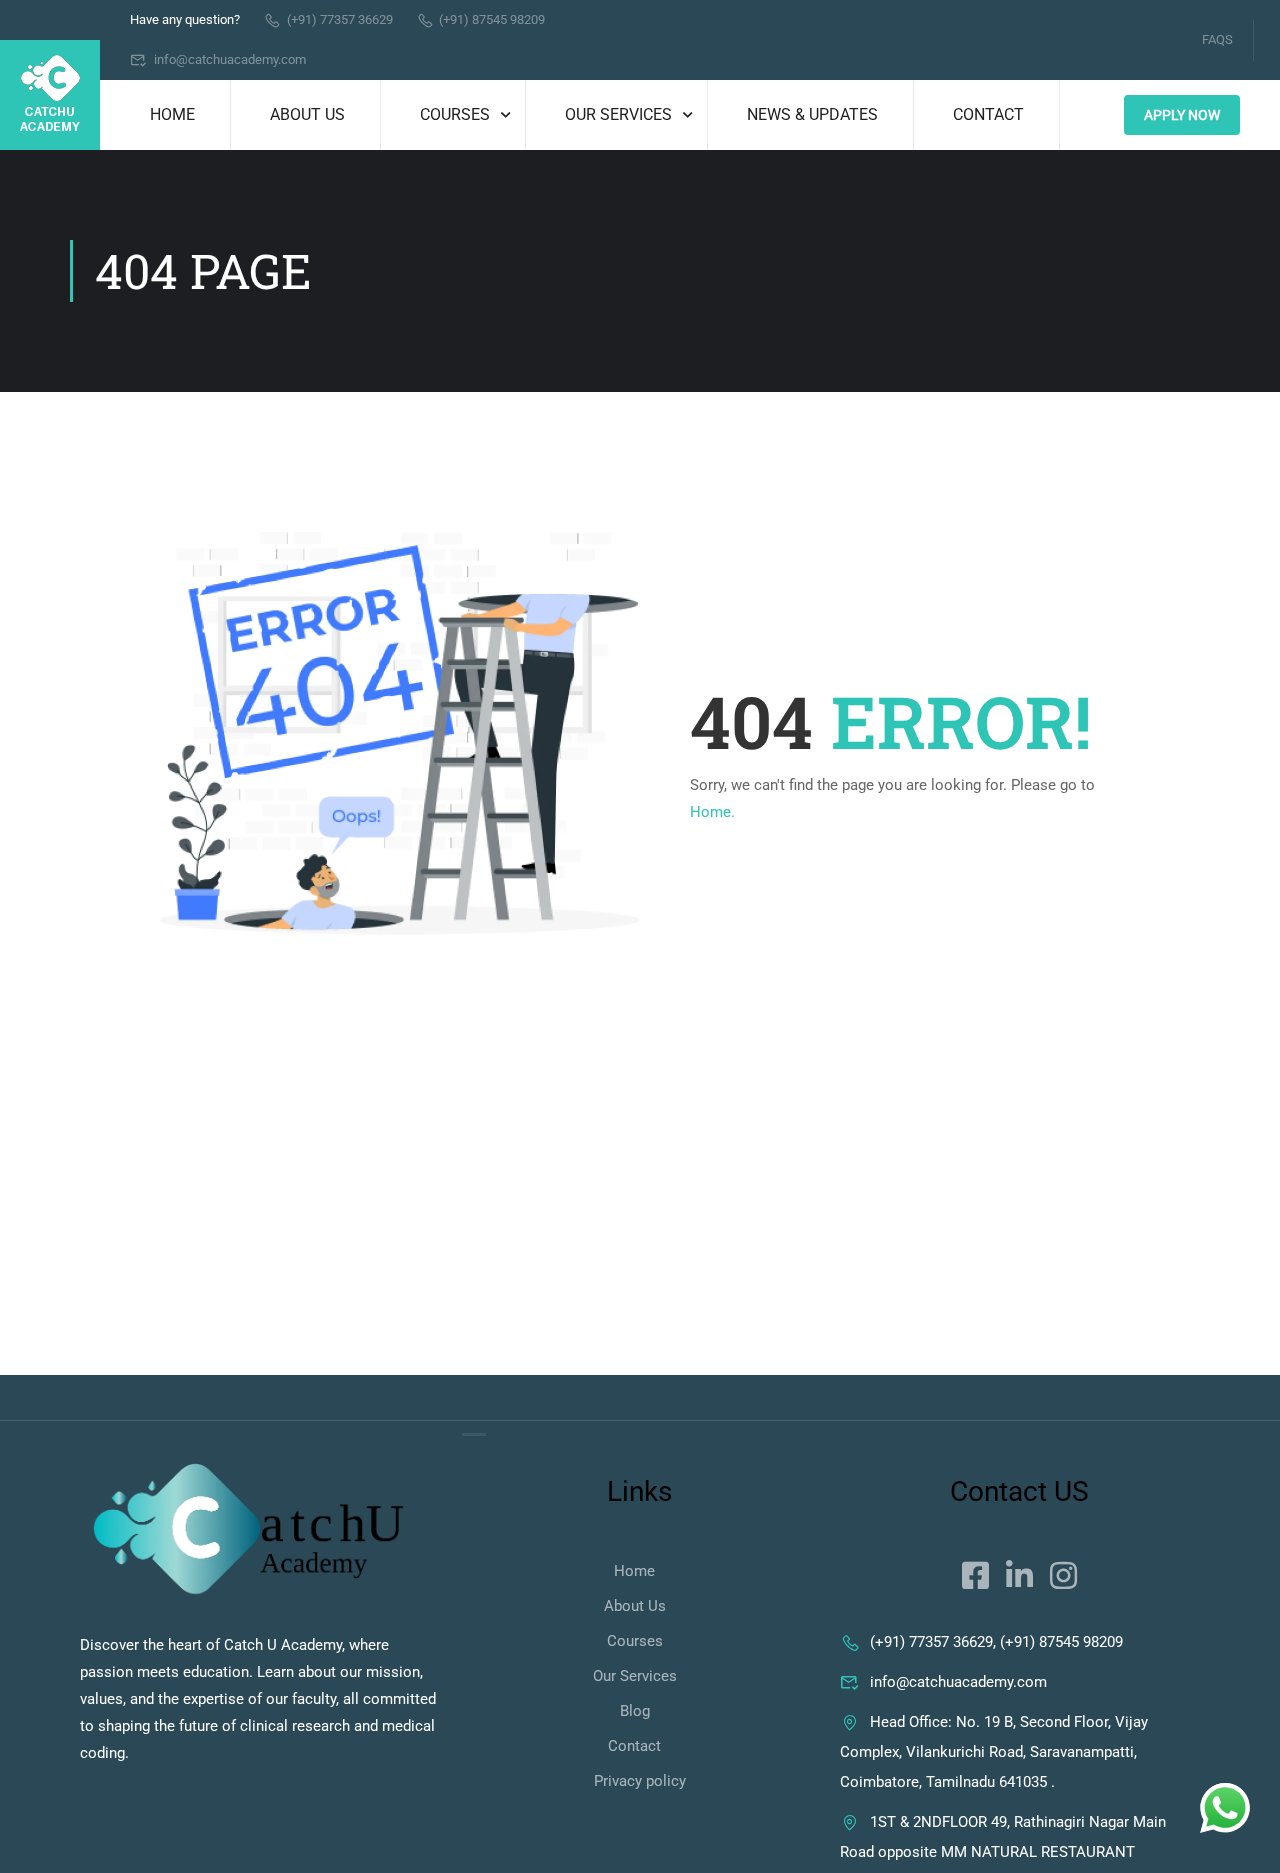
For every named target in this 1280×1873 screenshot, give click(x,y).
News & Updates (812, 114)
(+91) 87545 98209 (492, 19)
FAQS (1217, 39)
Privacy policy (640, 1781)
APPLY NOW (1182, 115)
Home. (712, 812)
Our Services (618, 114)
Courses (455, 114)
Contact (988, 114)
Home (172, 114)
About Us (307, 114)
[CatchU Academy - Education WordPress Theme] (50, 95)
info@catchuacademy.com (230, 59)
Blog (635, 1711)
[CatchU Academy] (249, 1531)
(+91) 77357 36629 (340, 19)
